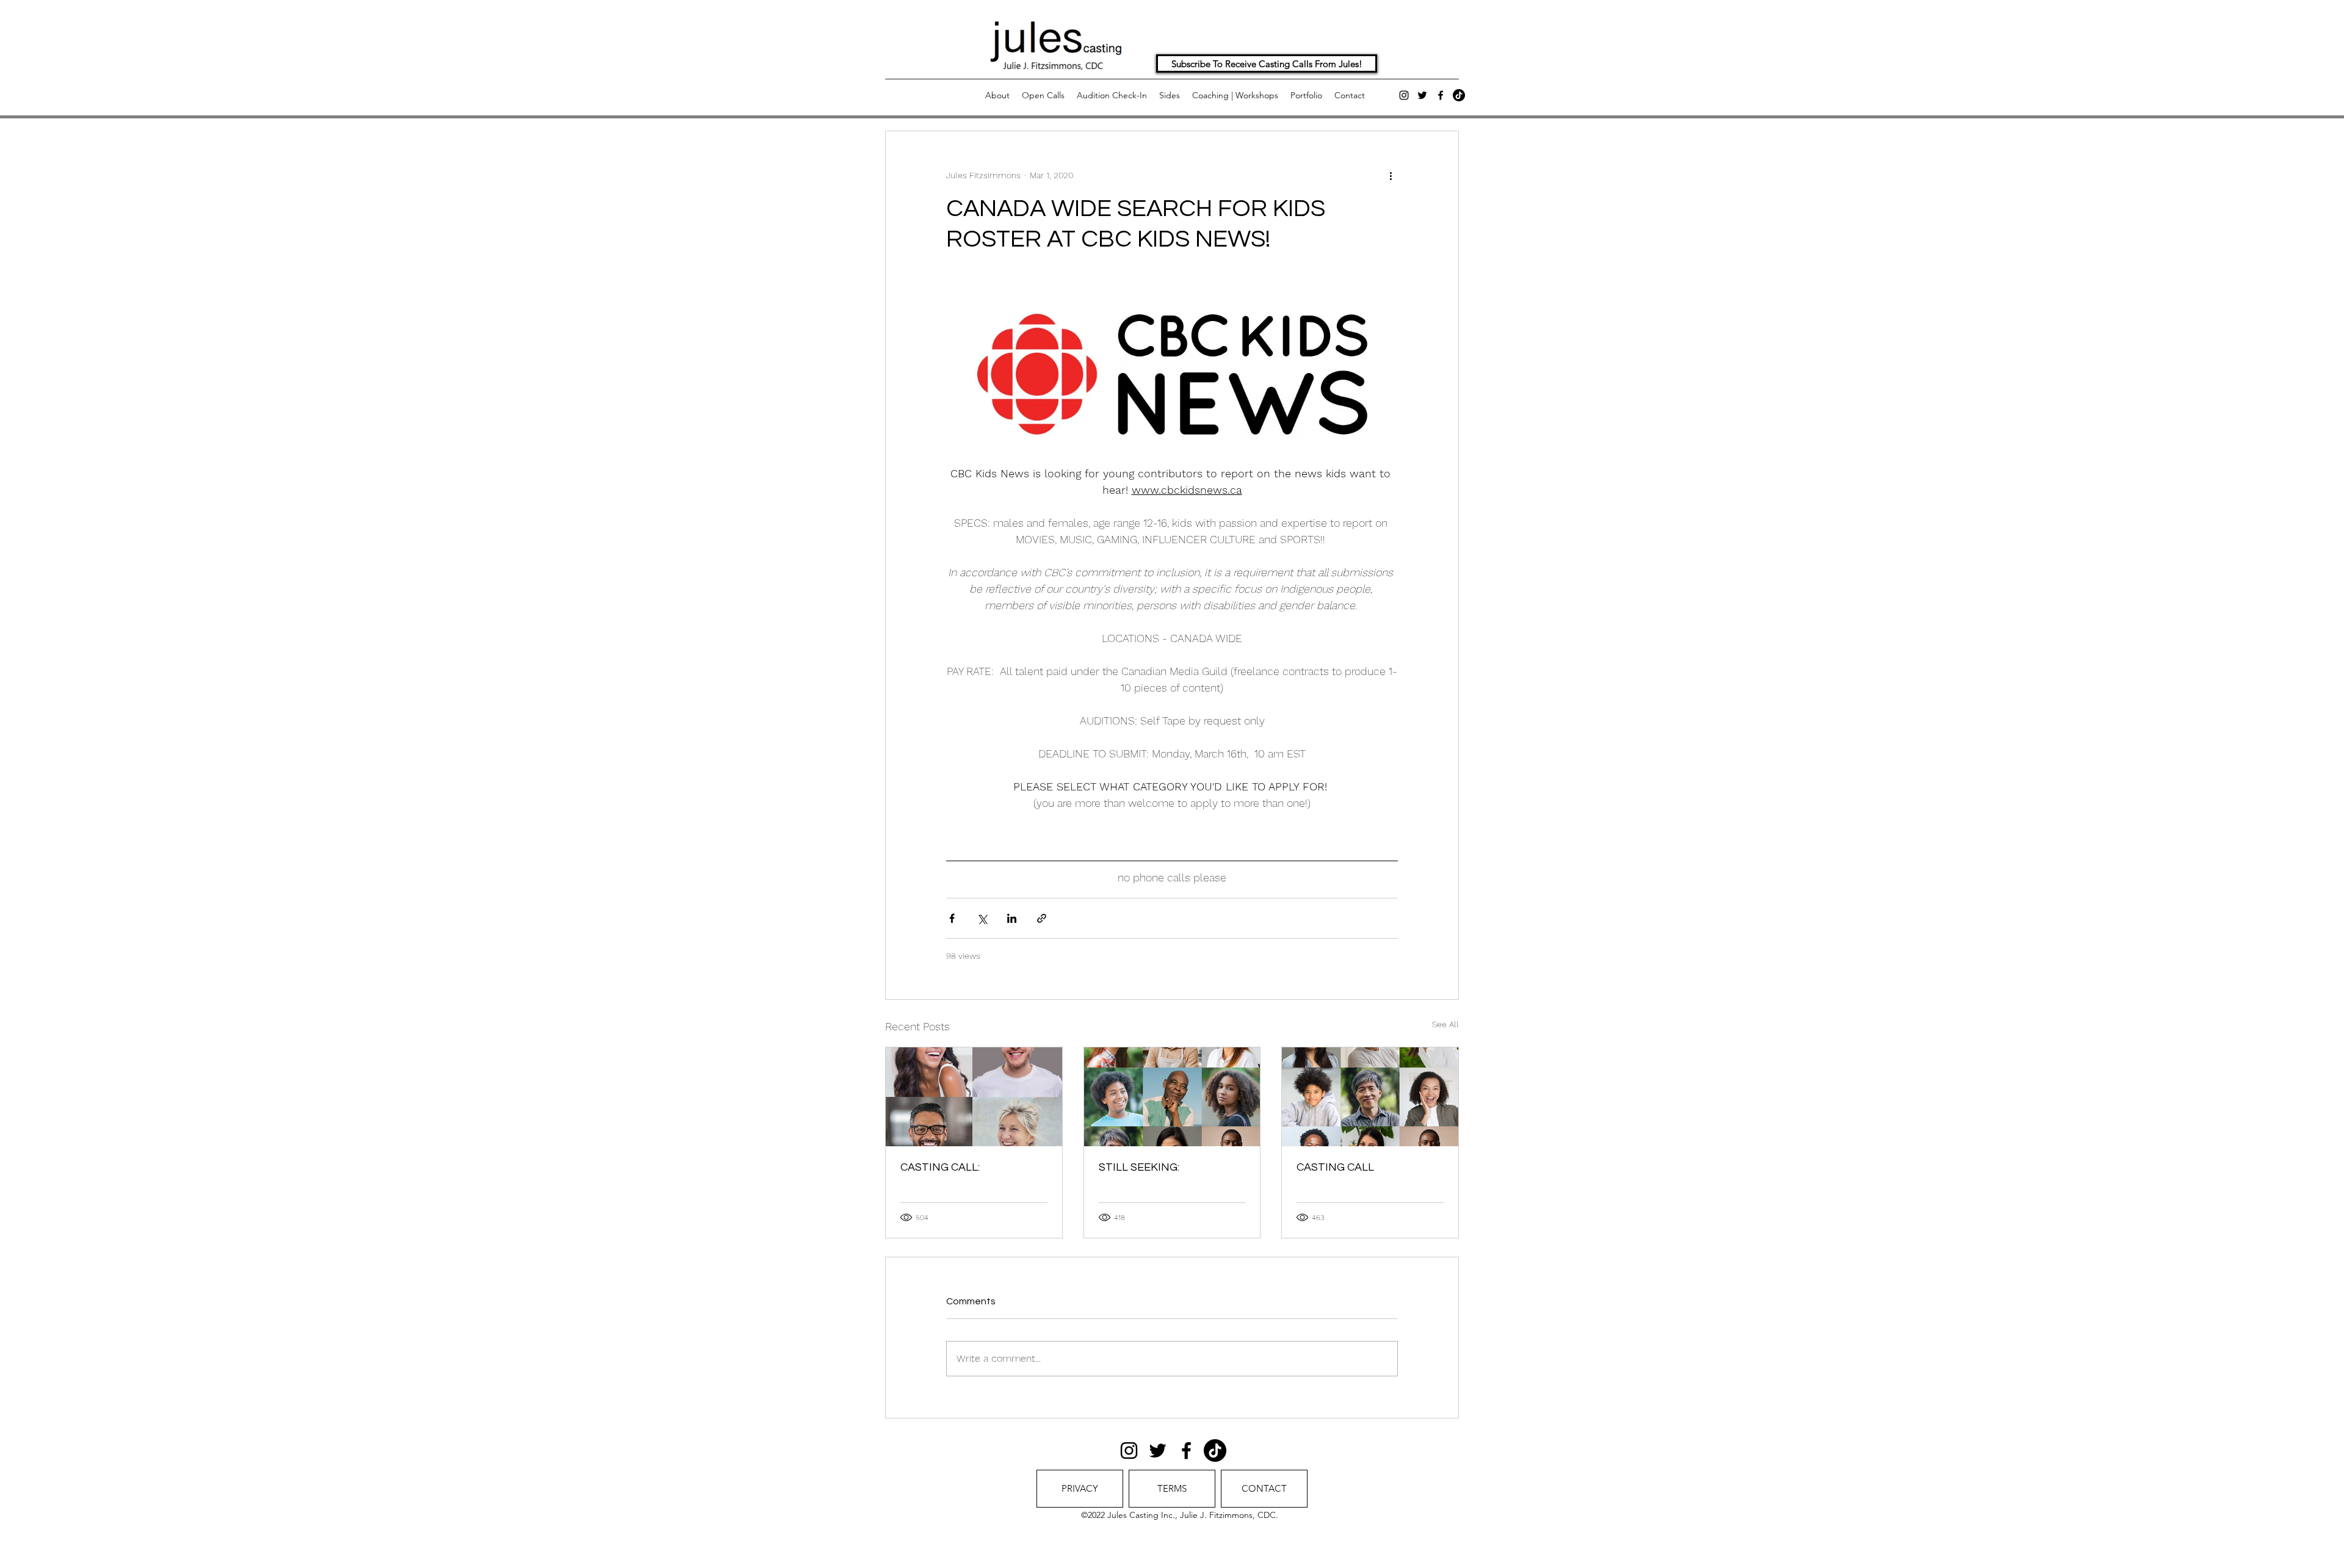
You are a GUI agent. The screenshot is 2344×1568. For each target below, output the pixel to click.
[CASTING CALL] (1370, 1097)
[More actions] (1391, 175)
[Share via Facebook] (952, 918)
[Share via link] (1042, 918)
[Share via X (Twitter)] (982, 918)
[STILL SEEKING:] (1172, 1097)
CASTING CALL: (940, 1167)
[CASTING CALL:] (974, 1097)
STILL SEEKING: (1139, 1167)
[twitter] (1422, 95)
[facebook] (1441, 95)
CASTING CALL (1335, 1167)
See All (1445, 1024)
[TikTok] (1459, 95)
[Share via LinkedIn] (1012, 918)
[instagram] (1404, 95)
